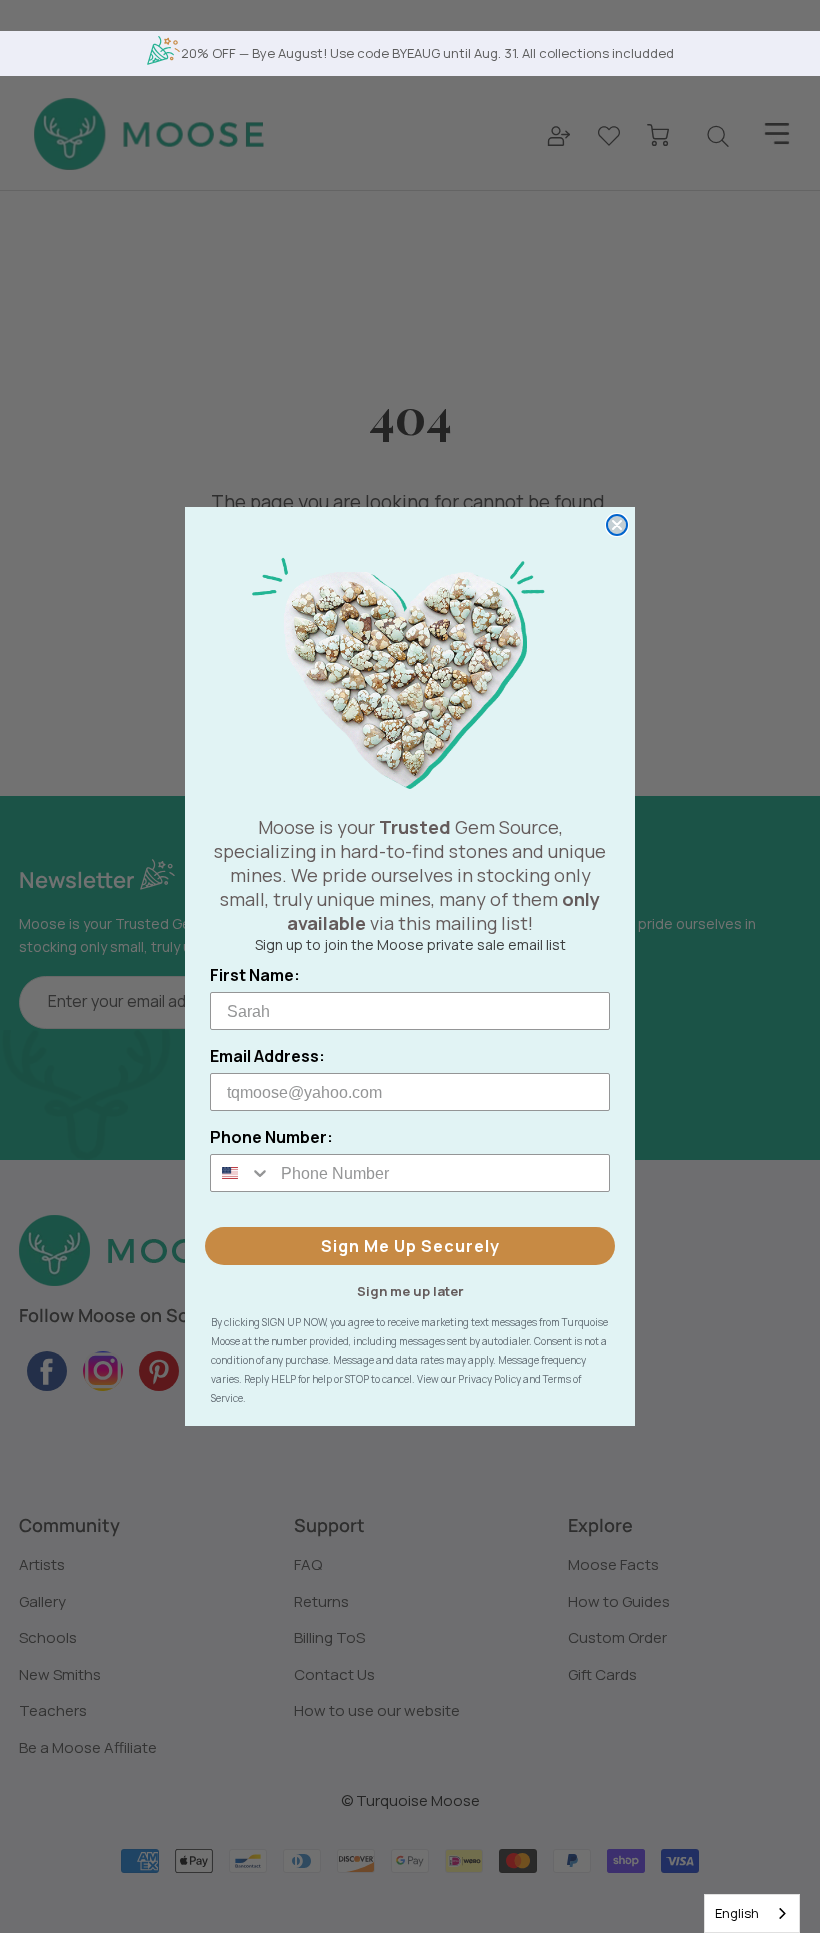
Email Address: (267, 1056)
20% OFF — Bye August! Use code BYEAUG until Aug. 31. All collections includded (427, 53)
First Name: (255, 975)
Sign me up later (410, 1290)
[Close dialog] (617, 525)
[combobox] (752, 1913)
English (737, 1913)
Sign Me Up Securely (410, 1246)
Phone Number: (271, 1137)
